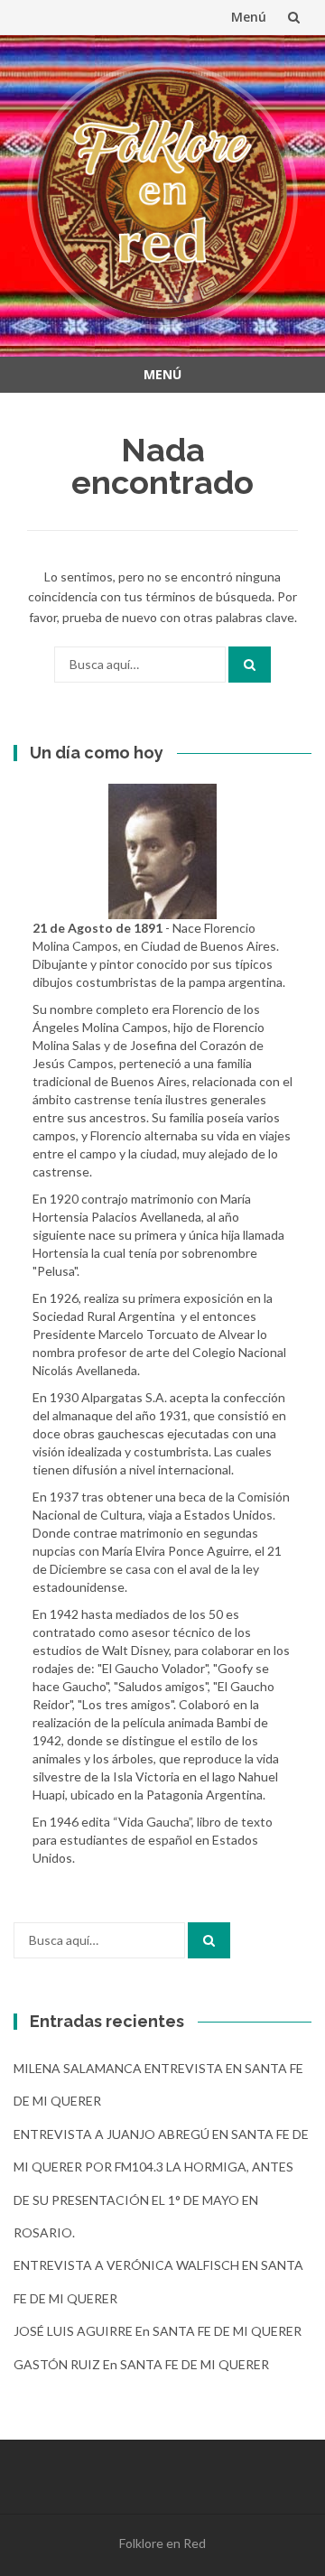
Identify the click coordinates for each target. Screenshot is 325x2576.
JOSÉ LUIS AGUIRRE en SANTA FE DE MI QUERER (158, 2331)
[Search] (250, 665)
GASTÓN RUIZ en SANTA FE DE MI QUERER (141, 2364)
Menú (249, 17)
